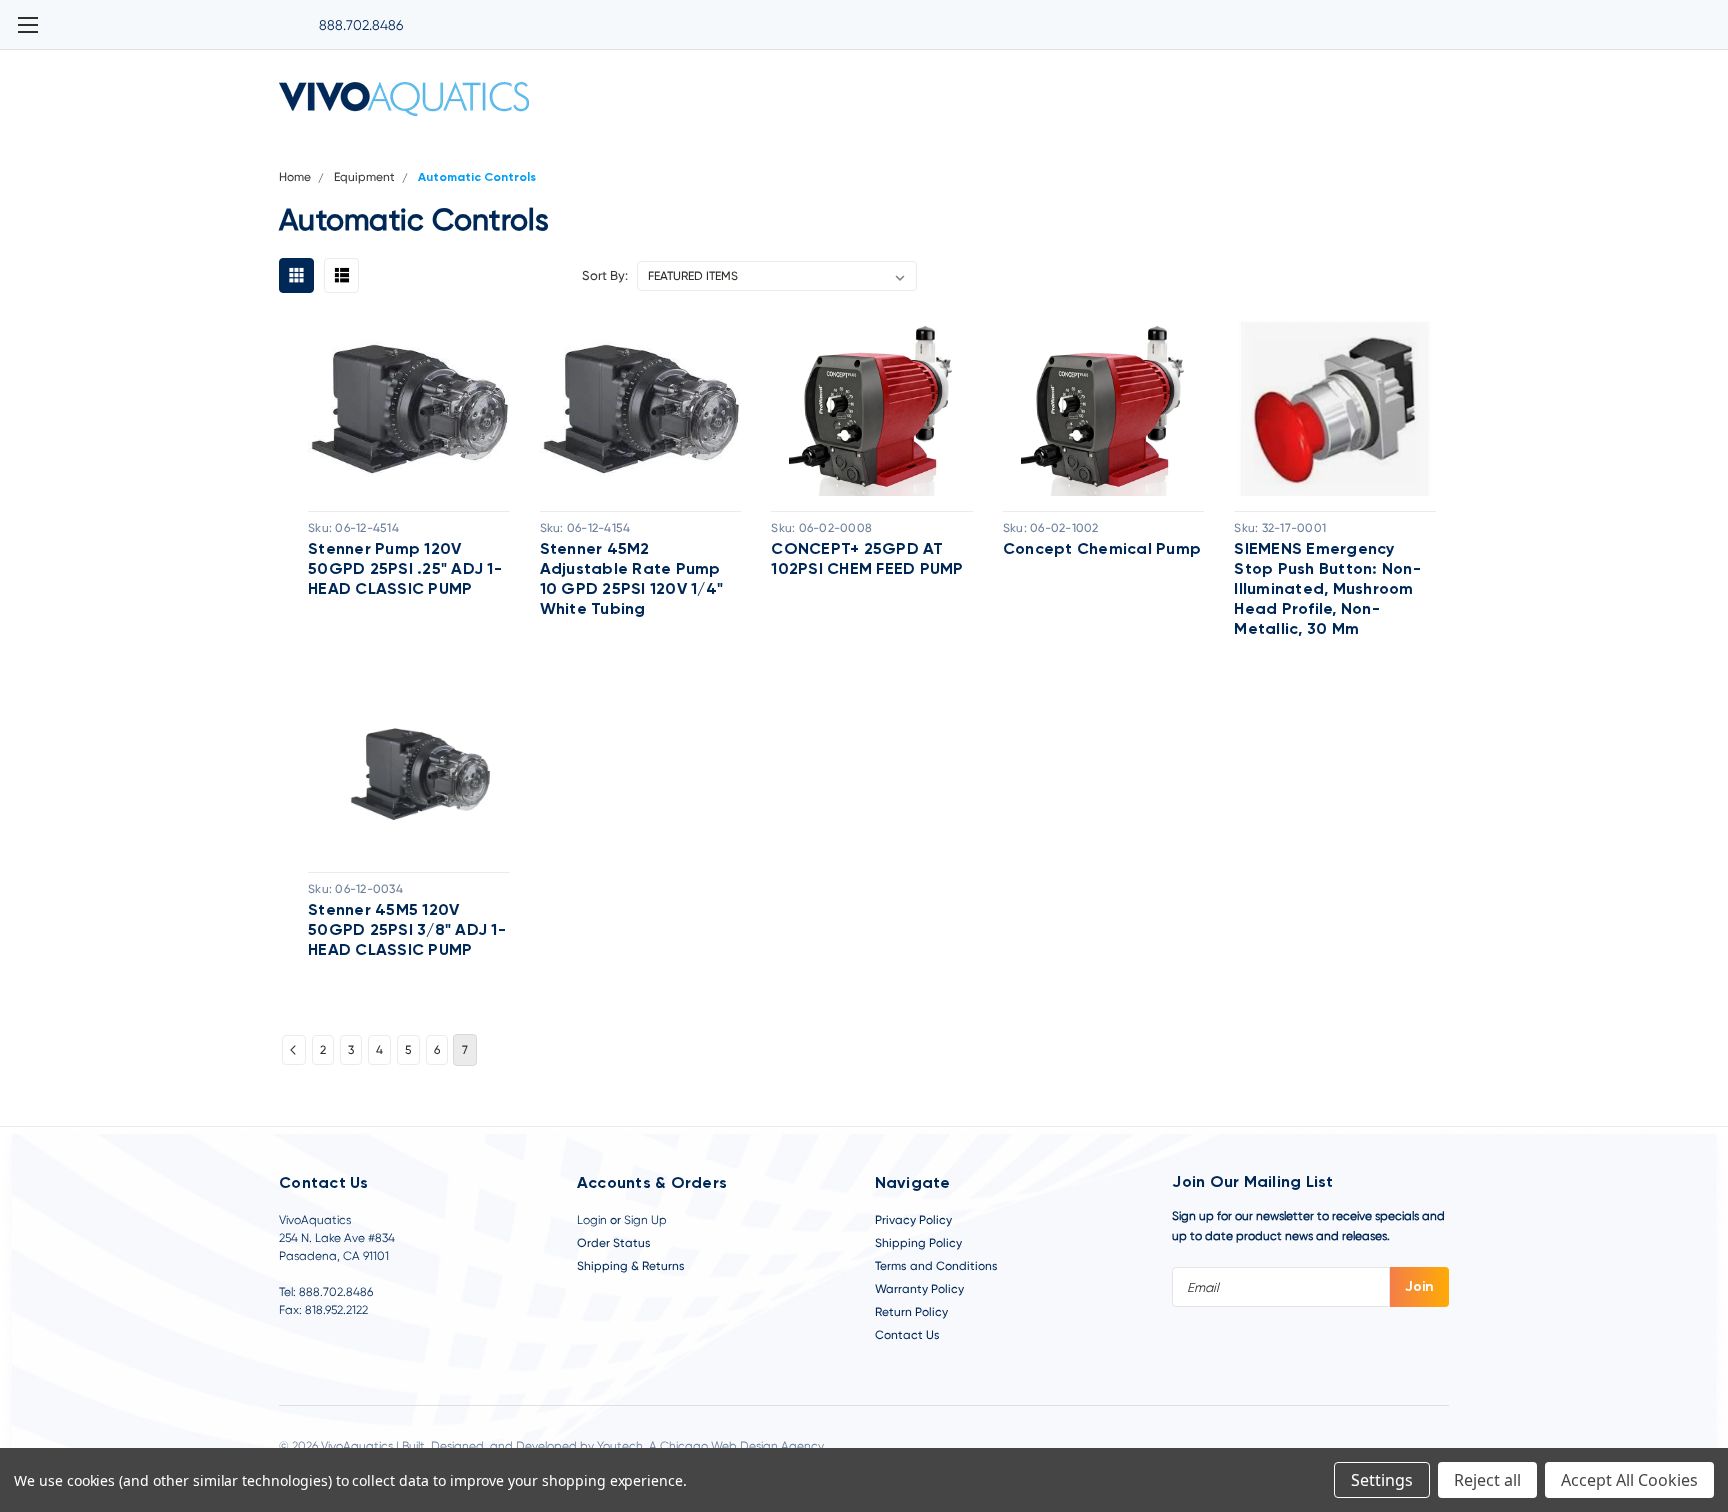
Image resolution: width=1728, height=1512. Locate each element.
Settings (1382, 1480)
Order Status (614, 1243)
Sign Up (645, 1220)
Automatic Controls (477, 178)
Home (295, 177)
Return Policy (911, 1312)
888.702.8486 (361, 25)
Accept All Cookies (1629, 1480)
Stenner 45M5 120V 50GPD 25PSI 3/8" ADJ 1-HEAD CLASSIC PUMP (407, 931)
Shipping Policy (918, 1243)
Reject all (1487, 1480)
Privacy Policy (913, 1220)
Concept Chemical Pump (1102, 550)
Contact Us (907, 1335)
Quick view (409, 408)
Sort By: (605, 275)
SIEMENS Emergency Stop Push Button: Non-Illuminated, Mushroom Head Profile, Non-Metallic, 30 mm (1327, 590)
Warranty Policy (919, 1289)
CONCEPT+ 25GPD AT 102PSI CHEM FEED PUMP (867, 560)
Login (592, 1220)
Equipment (364, 177)
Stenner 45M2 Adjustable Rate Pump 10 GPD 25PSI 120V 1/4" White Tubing (632, 580)
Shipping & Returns (631, 1266)
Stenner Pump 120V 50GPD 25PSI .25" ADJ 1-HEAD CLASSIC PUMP (405, 570)
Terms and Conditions (936, 1266)
